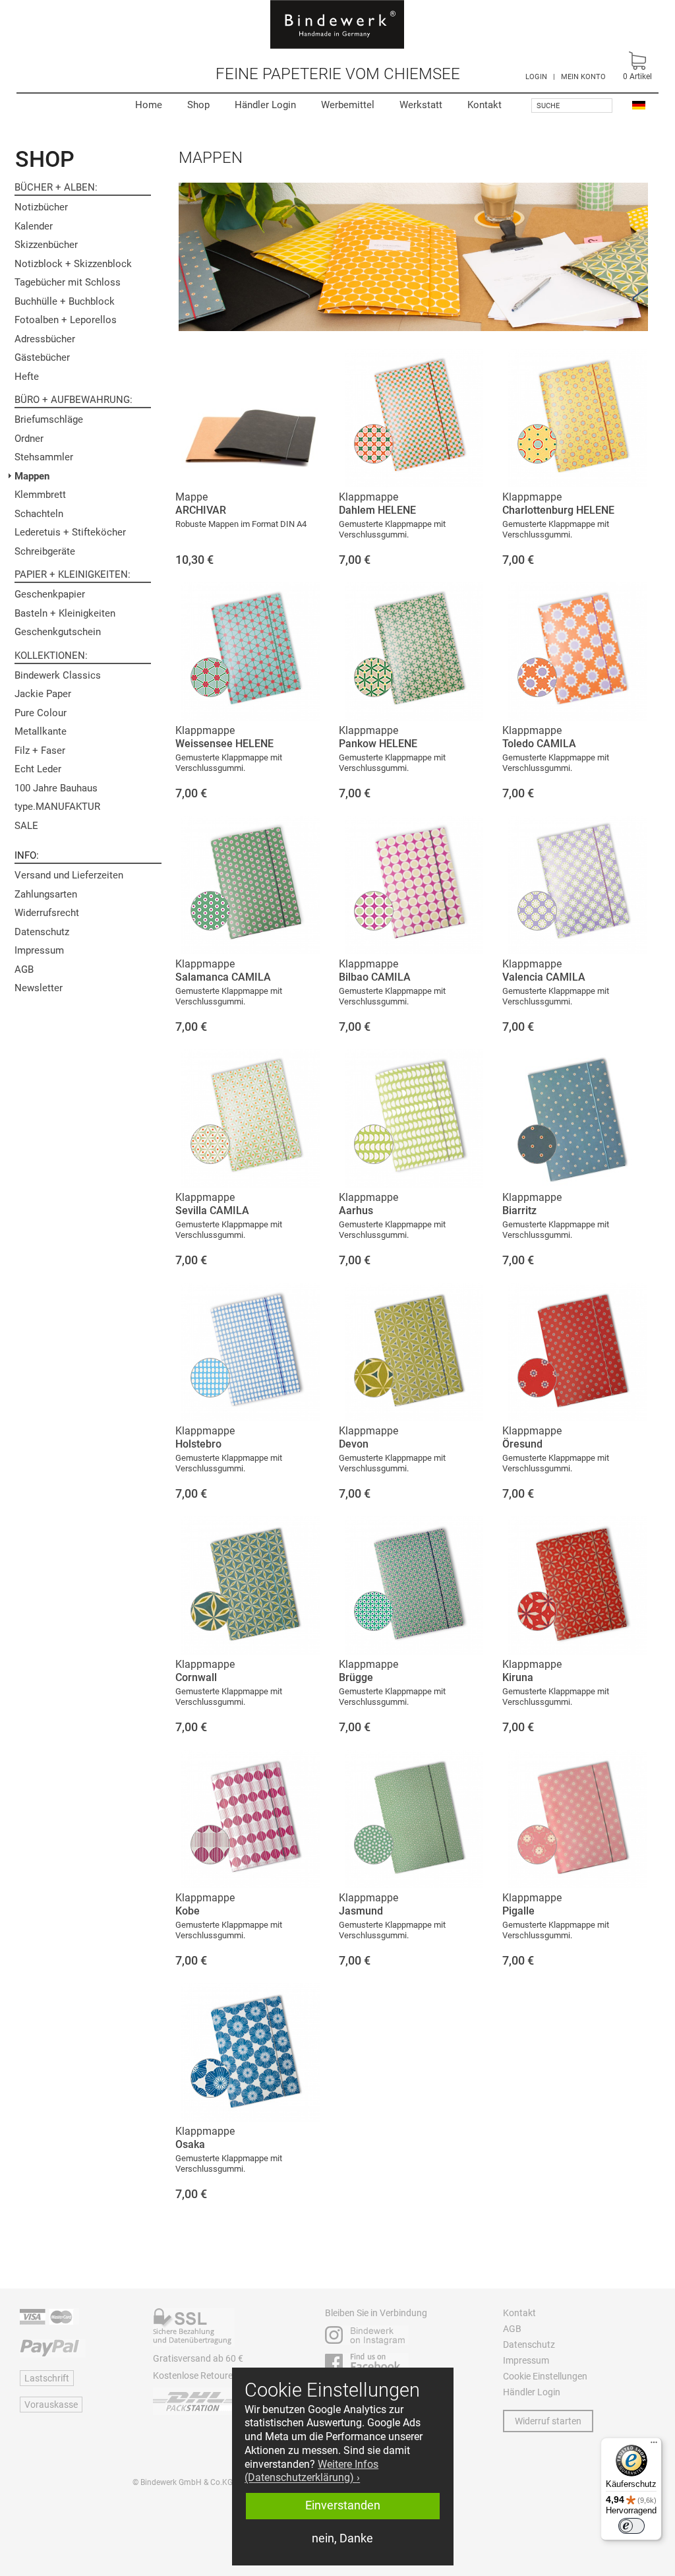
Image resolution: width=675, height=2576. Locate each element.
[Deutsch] (639, 105)
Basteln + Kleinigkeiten (65, 613)
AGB (24, 969)
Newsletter (39, 988)
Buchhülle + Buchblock (65, 301)
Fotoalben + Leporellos (66, 320)
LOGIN (536, 77)
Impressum (39, 950)
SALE (26, 826)
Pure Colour (41, 713)
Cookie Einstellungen (545, 2376)
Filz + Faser (40, 751)
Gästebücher (42, 357)
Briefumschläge (49, 419)
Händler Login (265, 105)
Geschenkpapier (50, 594)
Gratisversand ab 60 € (198, 2358)
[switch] (631, 2526)
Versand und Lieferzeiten (69, 875)
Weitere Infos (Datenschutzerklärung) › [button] (311, 2471)
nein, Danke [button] (342, 2538)
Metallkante (41, 731)
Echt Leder (38, 769)
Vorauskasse (51, 2405)
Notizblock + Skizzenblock (73, 264)
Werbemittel (348, 105)
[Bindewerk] (337, 24)
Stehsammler (44, 457)
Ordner (29, 439)
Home (149, 105)
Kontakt (484, 105)
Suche (548, 106)
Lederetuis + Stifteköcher (70, 532)
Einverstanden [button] (343, 2505)
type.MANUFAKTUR (57, 807)
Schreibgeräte (45, 551)
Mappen (32, 476)
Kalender (34, 226)
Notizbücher (41, 207)
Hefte (27, 377)
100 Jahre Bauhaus (56, 788)
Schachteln (39, 514)
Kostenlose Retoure (193, 2376)
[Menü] (654, 2445)
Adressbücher (45, 339)
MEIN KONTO (583, 77)
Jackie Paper (43, 694)
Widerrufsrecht (47, 913)
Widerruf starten (548, 2421)
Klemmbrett (40, 495)
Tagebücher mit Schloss (68, 282)
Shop (198, 105)
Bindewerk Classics (58, 675)
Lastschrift (47, 2378)
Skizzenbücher (46, 245)
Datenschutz (42, 932)
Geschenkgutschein (58, 632)
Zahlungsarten (46, 894)
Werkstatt (421, 105)
